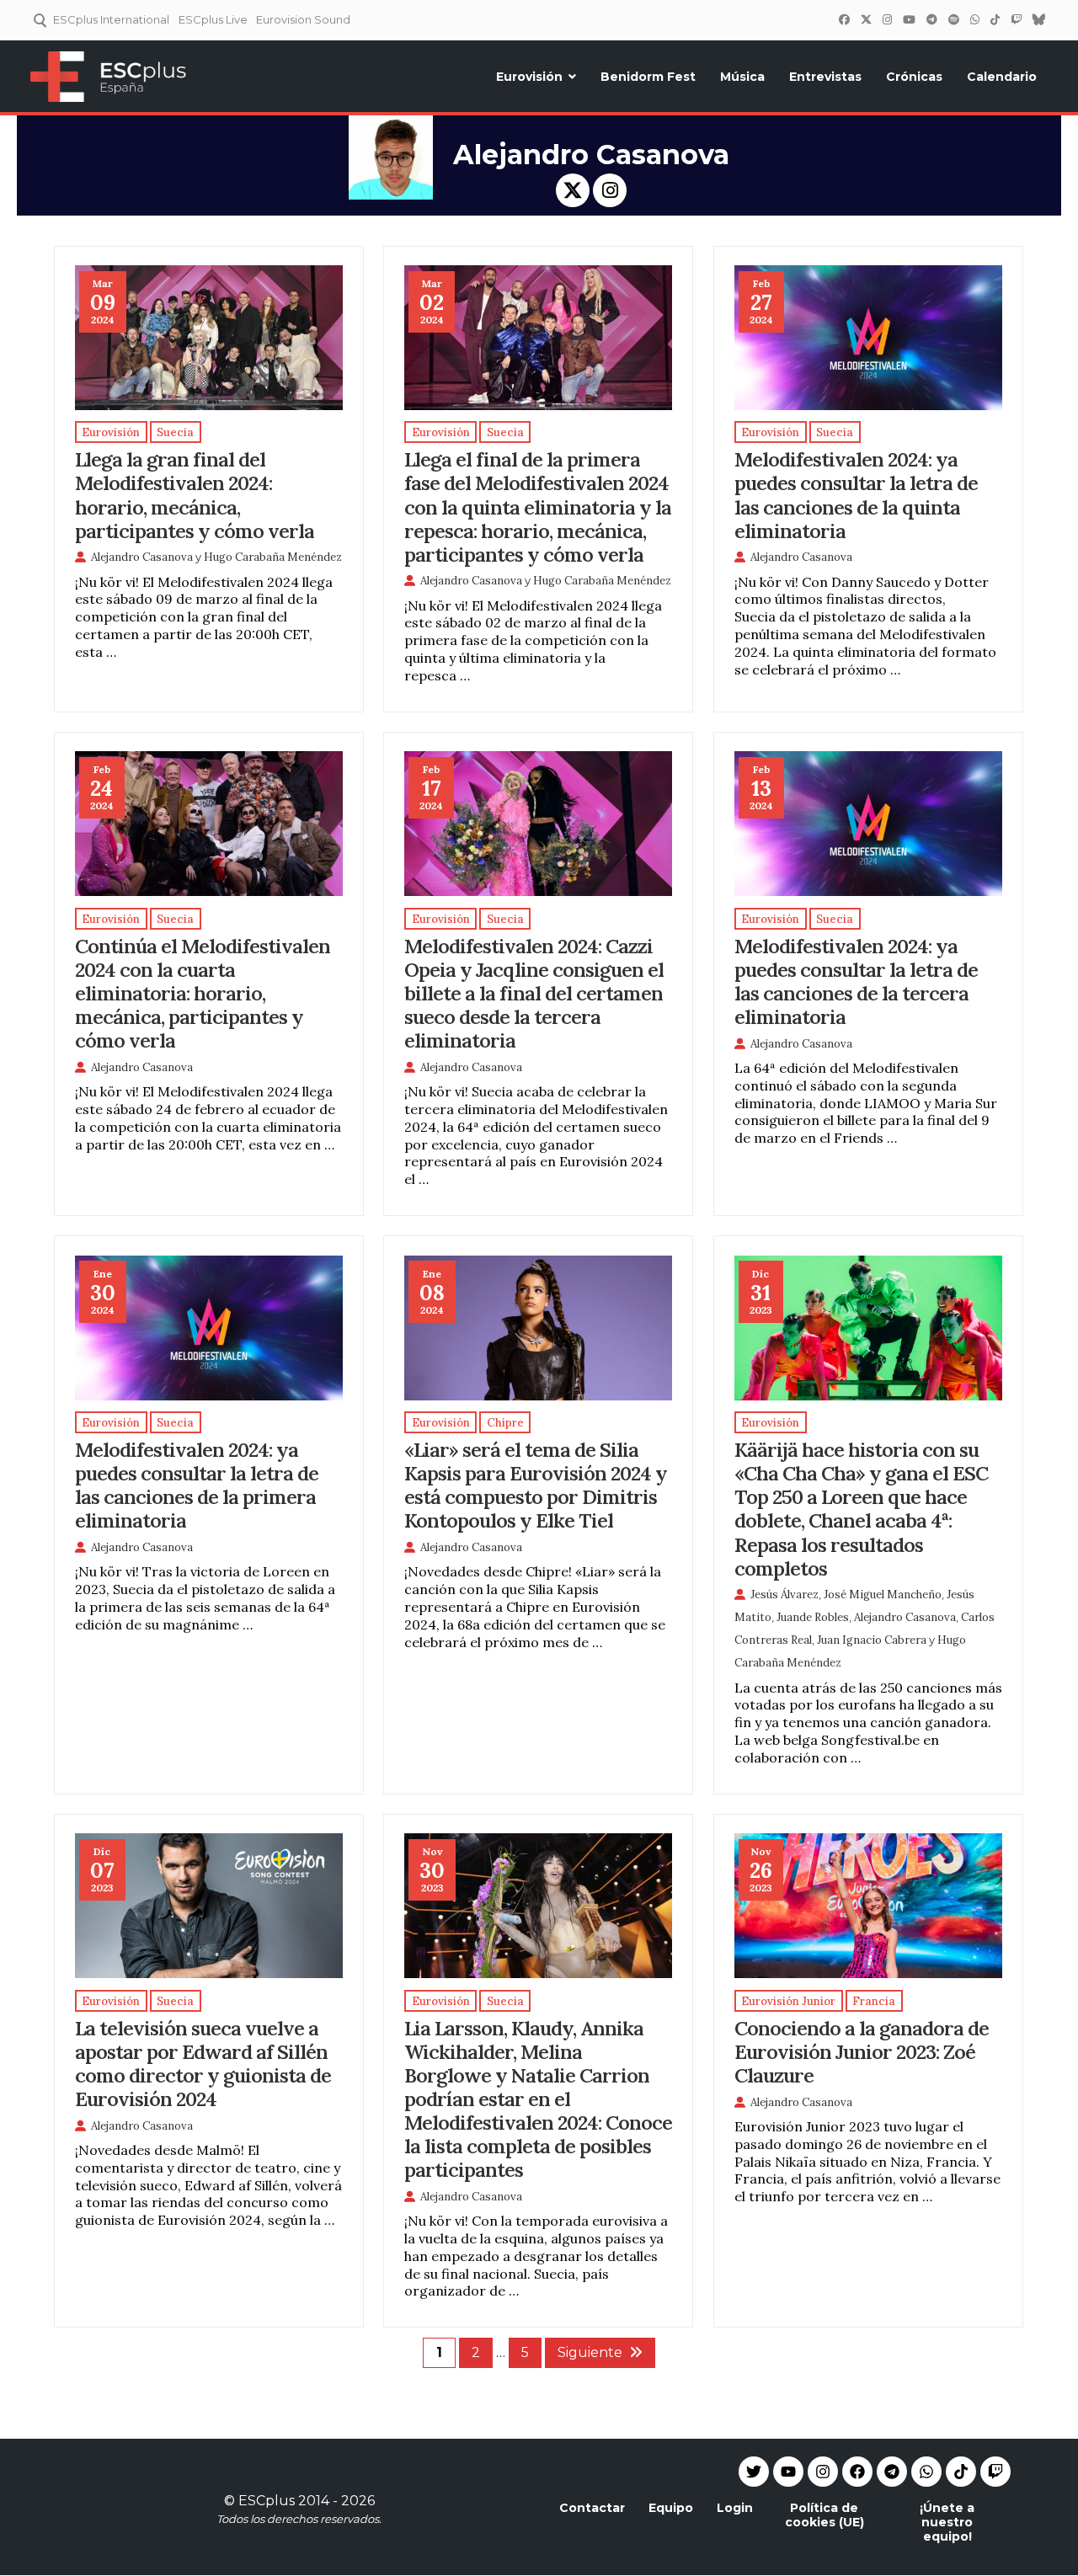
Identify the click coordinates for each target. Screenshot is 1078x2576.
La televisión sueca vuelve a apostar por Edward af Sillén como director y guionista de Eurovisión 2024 (203, 2063)
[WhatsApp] (974, 19)
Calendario (1002, 77)
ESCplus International (111, 19)
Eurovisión (529, 77)
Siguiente (590, 2352)
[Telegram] (892, 2472)
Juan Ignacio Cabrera (872, 1640)
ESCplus (267, 2501)
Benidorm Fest (648, 77)
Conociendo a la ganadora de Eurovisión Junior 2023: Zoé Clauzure (862, 2051)
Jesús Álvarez (784, 1595)
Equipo (671, 2508)
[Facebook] (844, 19)
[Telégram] (931, 19)
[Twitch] (1016, 19)
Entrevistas (825, 77)
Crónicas (914, 77)
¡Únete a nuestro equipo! (947, 2522)
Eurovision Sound (303, 19)
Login (735, 2508)
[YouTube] (909, 19)
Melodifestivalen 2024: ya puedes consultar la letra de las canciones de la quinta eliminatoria (856, 494)
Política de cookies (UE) (825, 2515)
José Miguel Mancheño (883, 1595)
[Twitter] (866, 19)
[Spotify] (953, 19)
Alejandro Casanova (142, 557)
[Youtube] (788, 2472)
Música (742, 77)
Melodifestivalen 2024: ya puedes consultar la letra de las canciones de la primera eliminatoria (197, 1485)
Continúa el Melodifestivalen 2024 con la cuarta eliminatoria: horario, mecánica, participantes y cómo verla (203, 993)
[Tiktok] (961, 2472)
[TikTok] (995, 19)
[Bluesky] (1038, 19)
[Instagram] (887, 19)
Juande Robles (813, 1617)
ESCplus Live (213, 19)
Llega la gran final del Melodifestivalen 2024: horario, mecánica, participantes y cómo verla (195, 494)
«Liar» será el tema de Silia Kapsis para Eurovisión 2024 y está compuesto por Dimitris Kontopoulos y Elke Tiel (536, 1485)
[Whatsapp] (926, 2472)
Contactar (592, 2508)
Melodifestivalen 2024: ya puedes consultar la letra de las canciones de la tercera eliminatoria (856, 981)
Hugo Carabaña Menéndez (273, 557)
